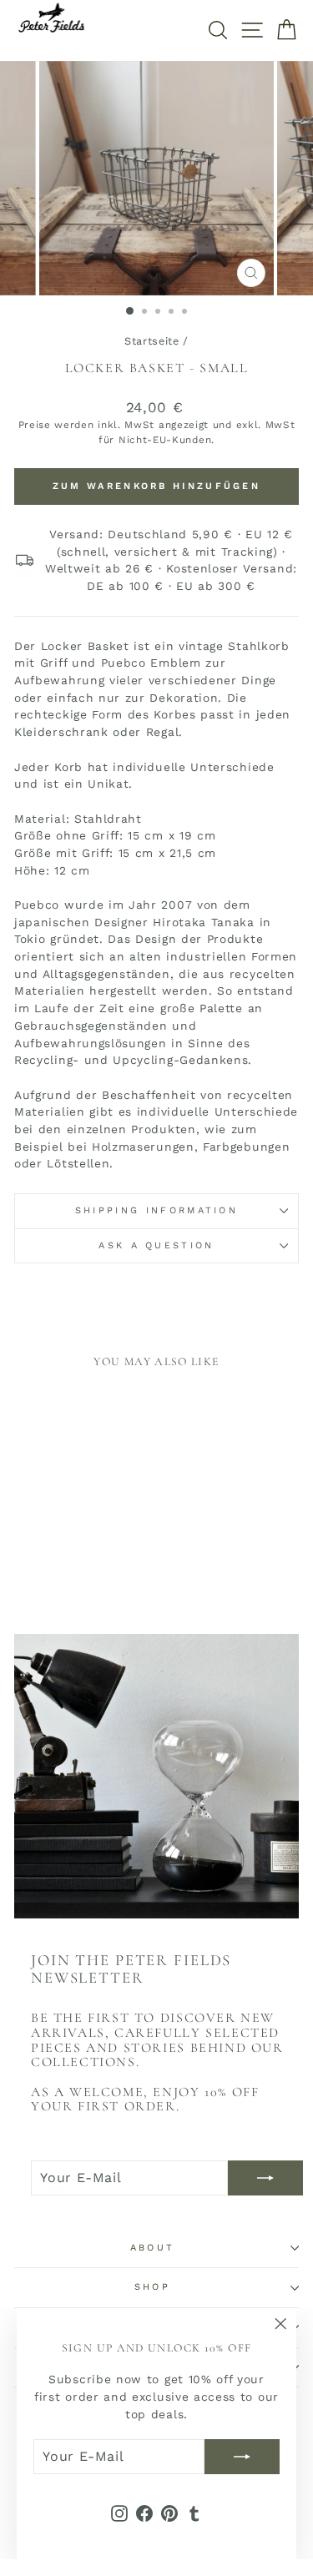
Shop (152, 2287)
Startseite (152, 341)
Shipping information (156, 1210)
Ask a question (156, 1245)
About (153, 2248)
